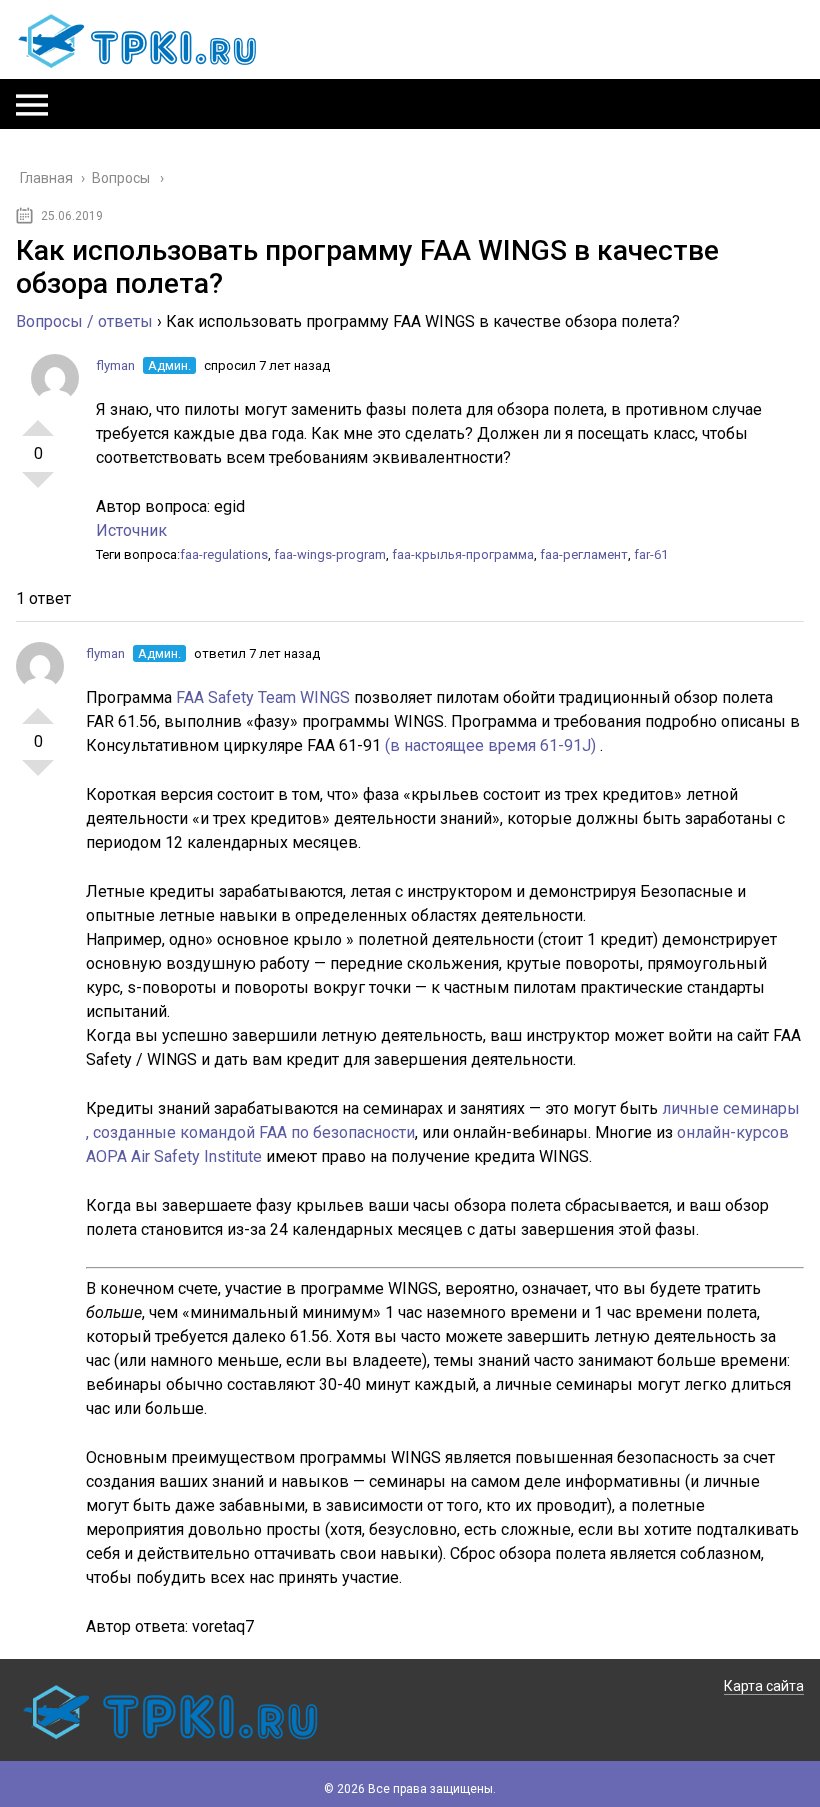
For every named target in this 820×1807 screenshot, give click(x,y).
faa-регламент (584, 554)
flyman (115, 365)
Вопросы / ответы (84, 321)
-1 (38, 488)
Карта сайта (764, 1686)
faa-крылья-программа (463, 554)
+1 (38, 420)
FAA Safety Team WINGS (265, 697)
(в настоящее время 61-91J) (492, 745)
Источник (131, 530)
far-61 (651, 554)
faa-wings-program (330, 554)
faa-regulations (224, 554)
